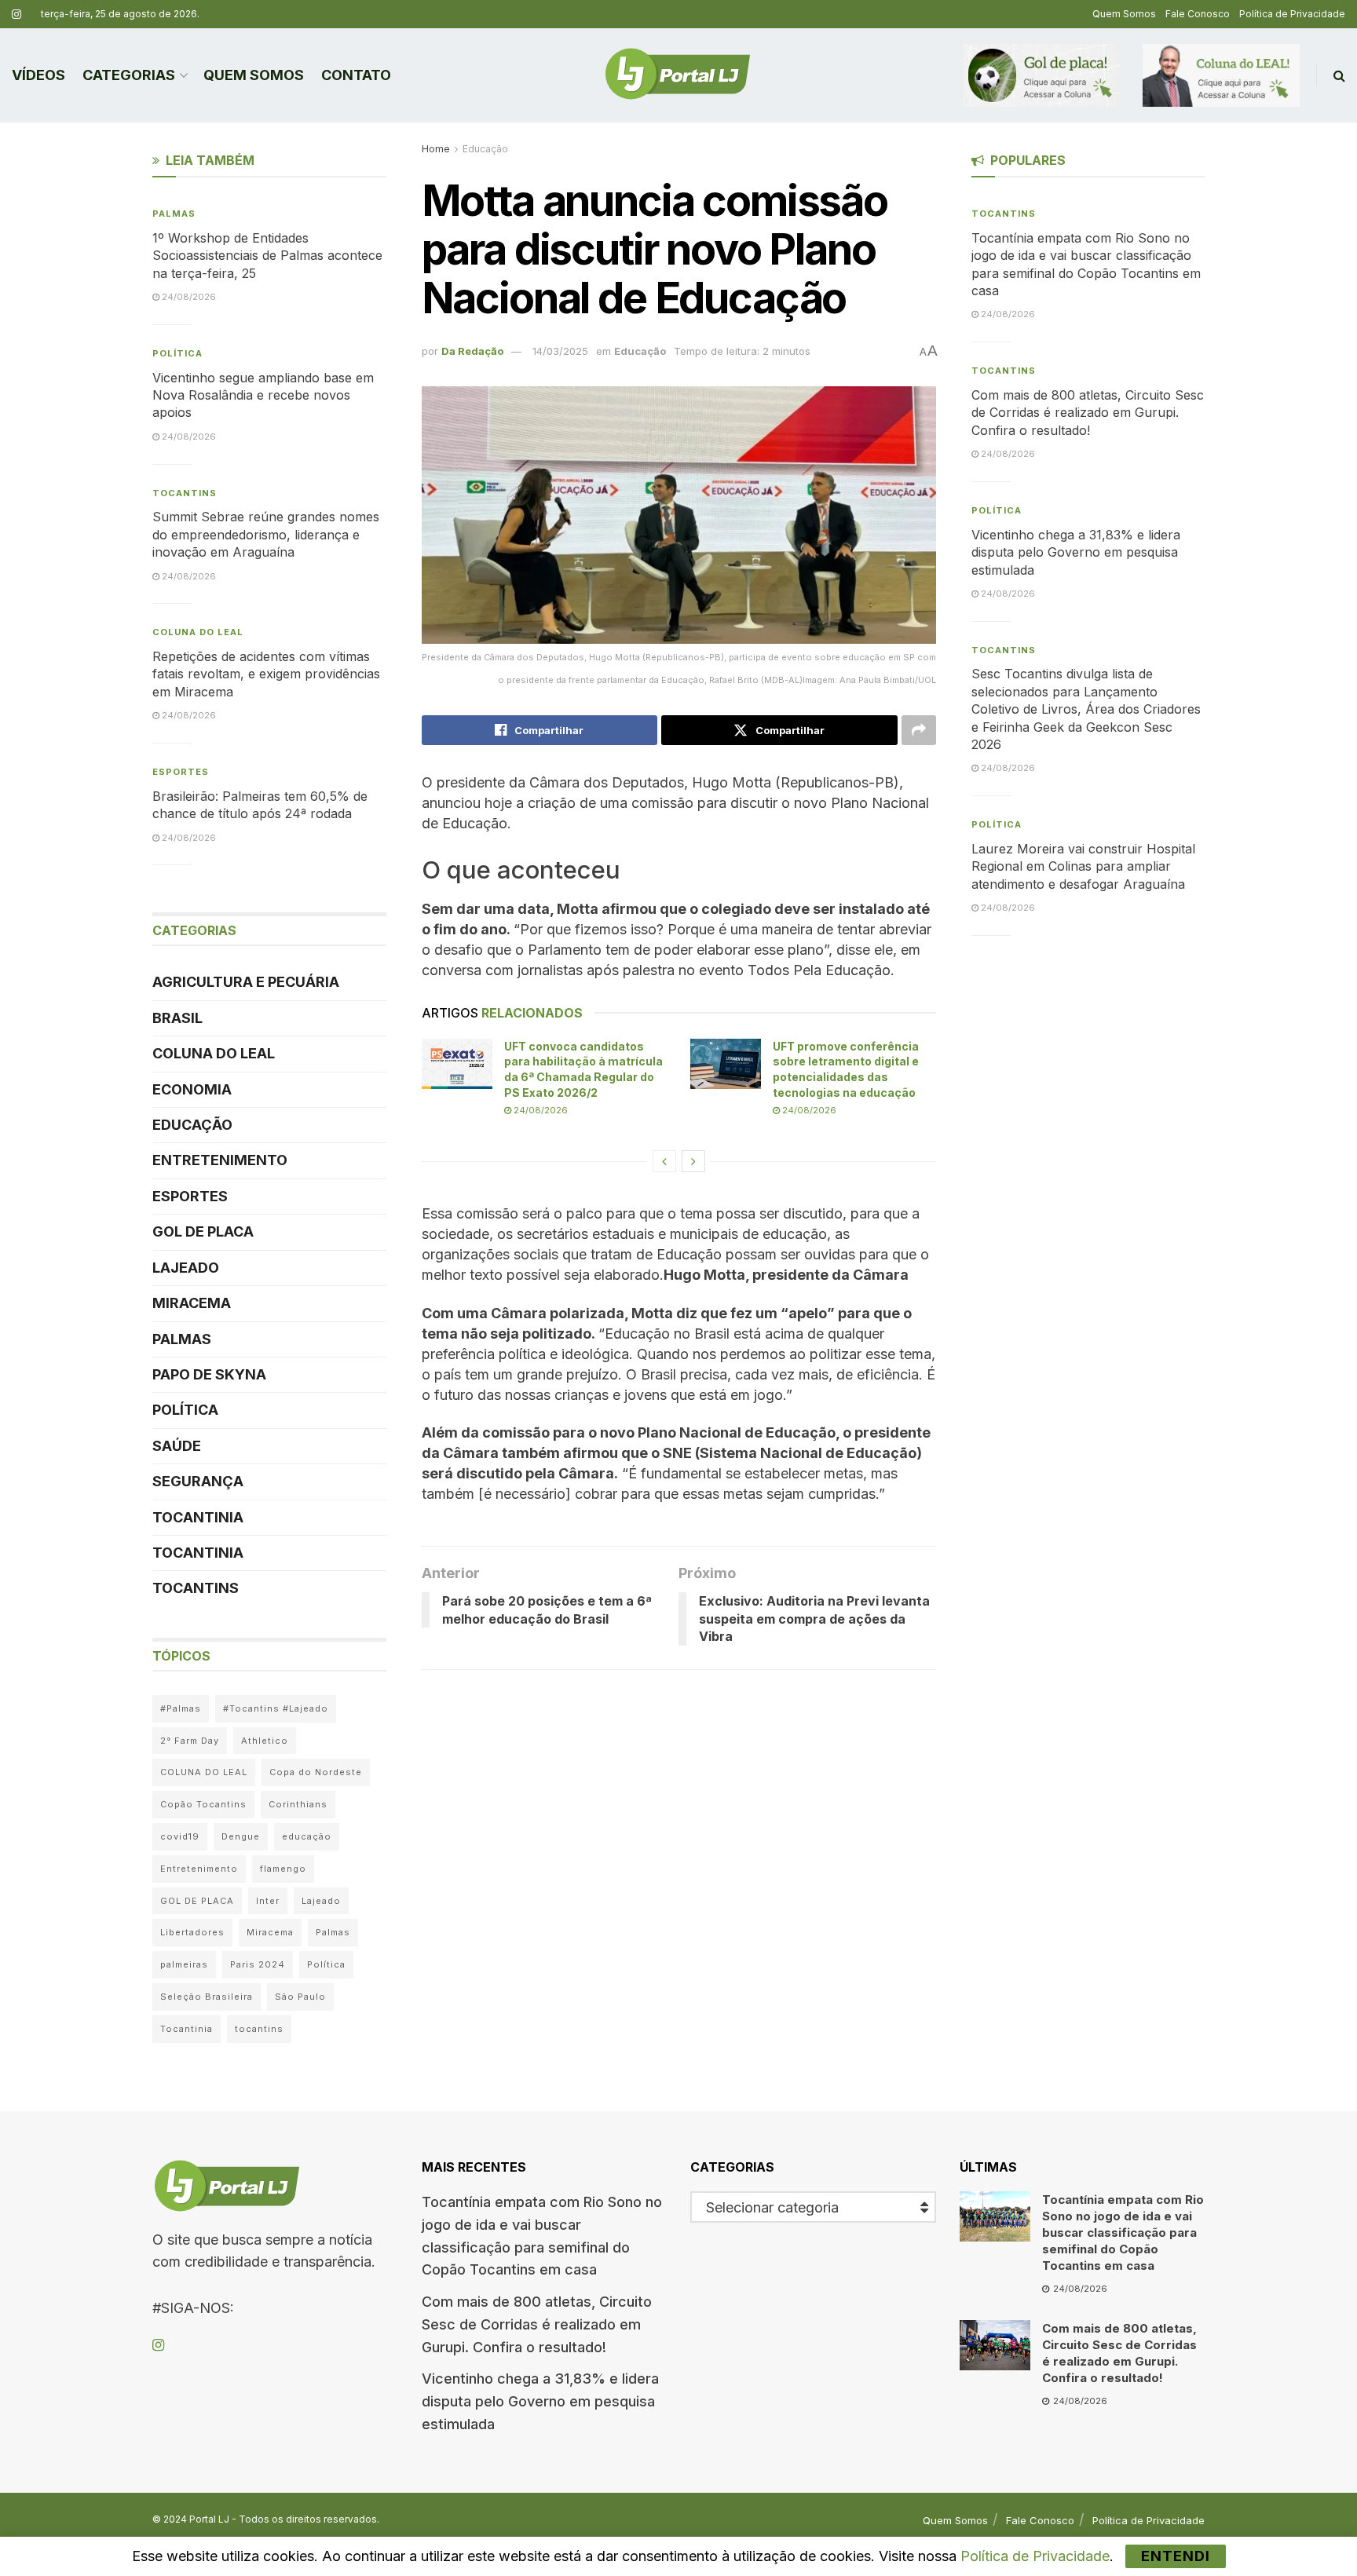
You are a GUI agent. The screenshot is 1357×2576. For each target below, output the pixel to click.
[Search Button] (1339, 75)
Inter (268, 1901)
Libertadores (192, 1932)
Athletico (265, 1741)
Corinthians (298, 1804)
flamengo (283, 1869)
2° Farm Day (190, 1741)
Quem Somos (1124, 14)
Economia (192, 1089)
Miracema (192, 1303)
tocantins (259, 2029)
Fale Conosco (1198, 14)
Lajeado (186, 1268)
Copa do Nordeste (316, 1772)
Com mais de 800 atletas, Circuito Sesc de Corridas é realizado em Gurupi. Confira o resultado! (1088, 413)
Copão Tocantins (203, 1804)
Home (436, 149)
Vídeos (38, 75)
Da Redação (472, 351)
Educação (485, 149)
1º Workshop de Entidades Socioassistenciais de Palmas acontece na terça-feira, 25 (267, 256)
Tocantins (185, 493)
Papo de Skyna (209, 1374)
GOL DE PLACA (203, 1231)
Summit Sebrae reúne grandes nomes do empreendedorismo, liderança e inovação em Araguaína (266, 534)
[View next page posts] (693, 1161)
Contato (356, 75)
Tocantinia (198, 1517)
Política (177, 353)
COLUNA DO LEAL (198, 632)
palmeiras (184, 1964)
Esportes (181, 772)
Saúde (177, 1446)
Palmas (174, 214)
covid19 (180, 1836)
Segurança (198, 1481)
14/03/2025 (560, 351)
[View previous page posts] (664, 1161)
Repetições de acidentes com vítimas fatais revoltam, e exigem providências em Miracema (266, 674)
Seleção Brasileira (207, 1997)
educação (307, 1836)
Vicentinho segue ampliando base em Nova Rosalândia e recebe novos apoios (263, 395)
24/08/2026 (540, 1110)
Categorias (129, 75)
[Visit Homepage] (678, 75)
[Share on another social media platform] (919, 730)
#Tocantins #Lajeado (276, 1708)
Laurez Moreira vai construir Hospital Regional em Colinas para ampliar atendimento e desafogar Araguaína (1083, 866)
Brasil (177, 1018)
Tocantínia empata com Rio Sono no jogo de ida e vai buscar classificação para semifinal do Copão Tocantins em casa (1123, 2233)
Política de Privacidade (1292, 14)
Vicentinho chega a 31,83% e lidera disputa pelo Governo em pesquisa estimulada (1076, 552)
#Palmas (181, 1708)
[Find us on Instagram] (16, 15)
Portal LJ (209, 2519)
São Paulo (300, 1997)
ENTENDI (1176, 2556)
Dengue (241, 1836)
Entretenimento (220, 1160)
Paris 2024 (258, 1964)
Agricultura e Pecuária (246, 982)
